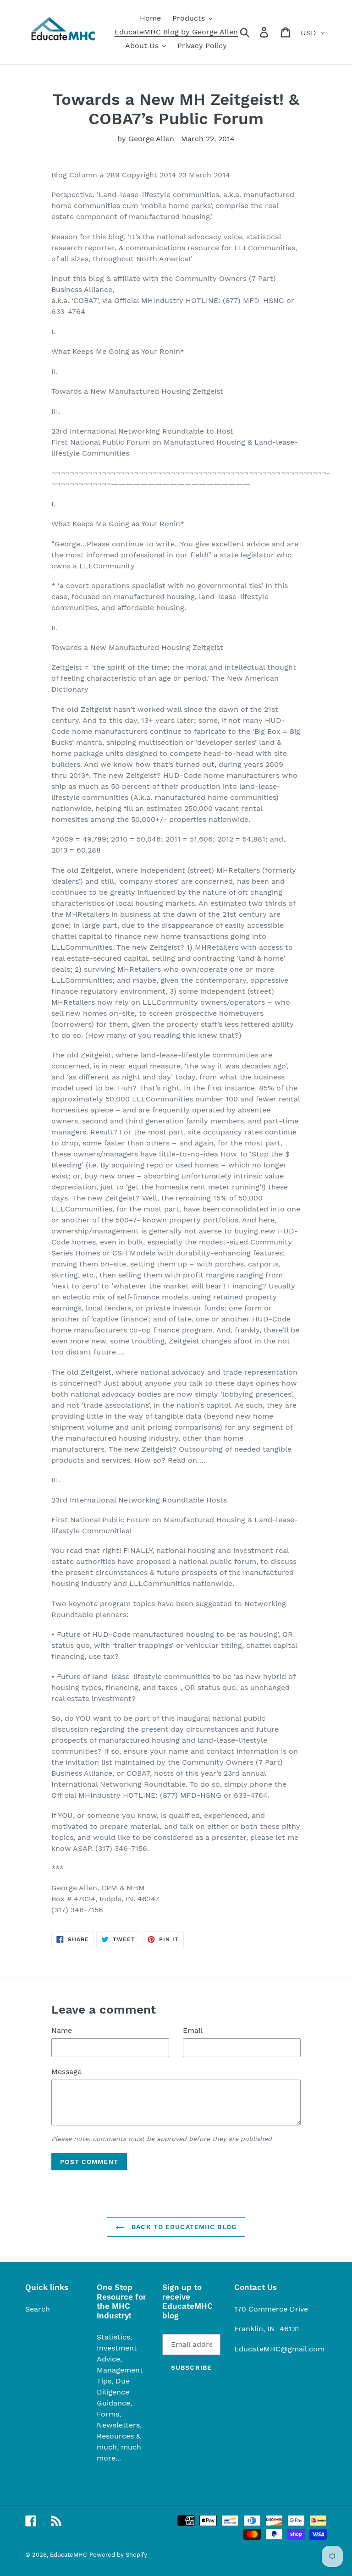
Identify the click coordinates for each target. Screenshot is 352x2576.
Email (193, 2030)
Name (62, 2030)
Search (38, 2309)
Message (66, 2072)
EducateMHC (69, 2555)
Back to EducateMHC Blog (183, 2227)
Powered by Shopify (118, 2555)
